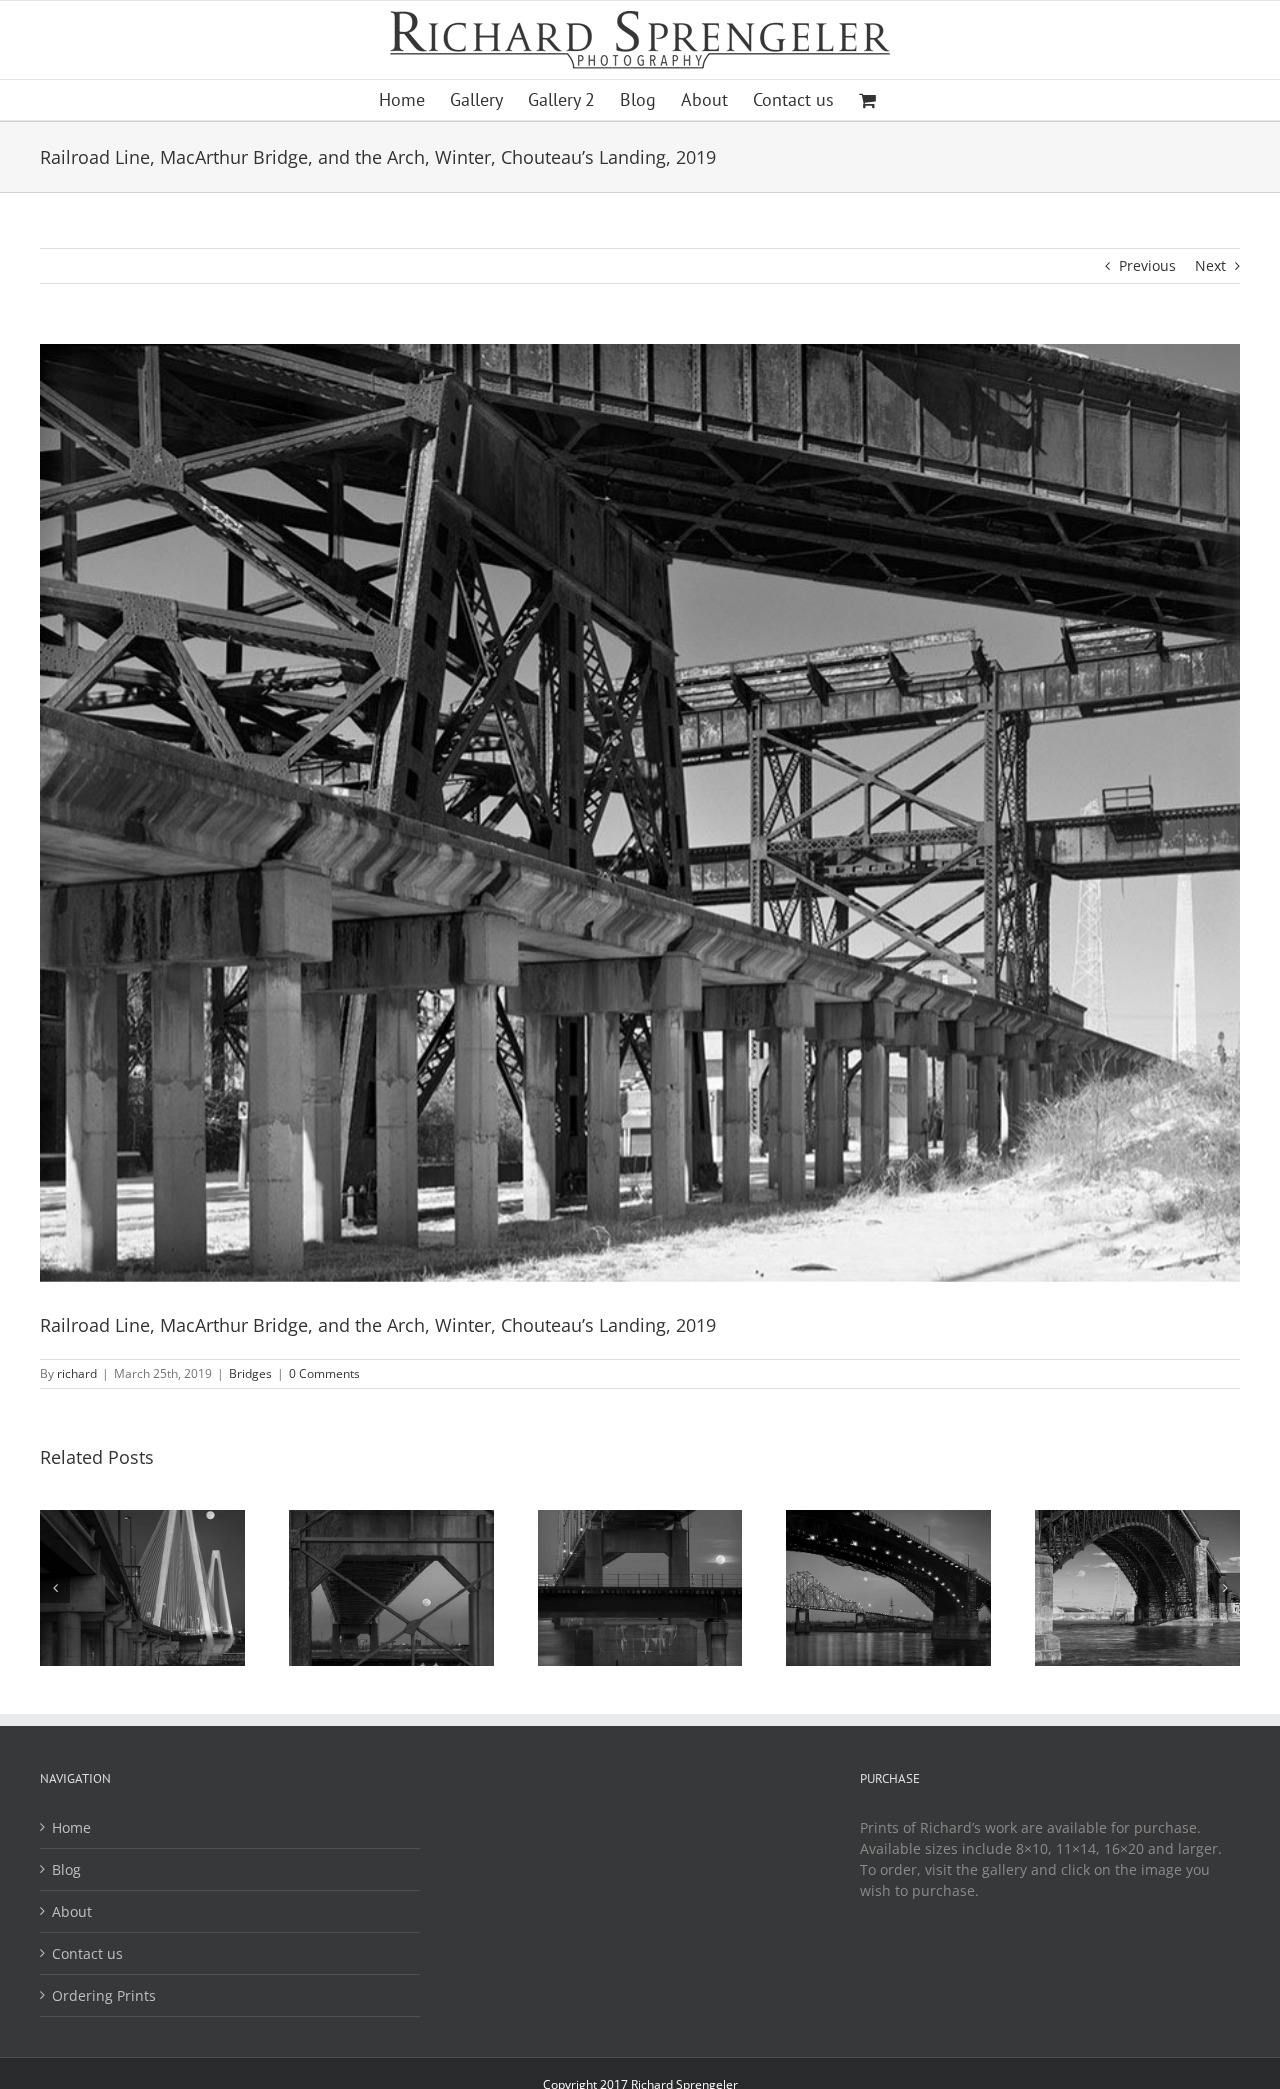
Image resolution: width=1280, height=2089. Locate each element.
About (72, 1911)
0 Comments (324, 1373)
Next (1210, 265)
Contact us (87, 1953)
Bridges (250, 1373)
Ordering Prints (104, 1995)
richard (77, 1373)
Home (71, 1827)
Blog (66, 1869)
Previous (1147, 265)
